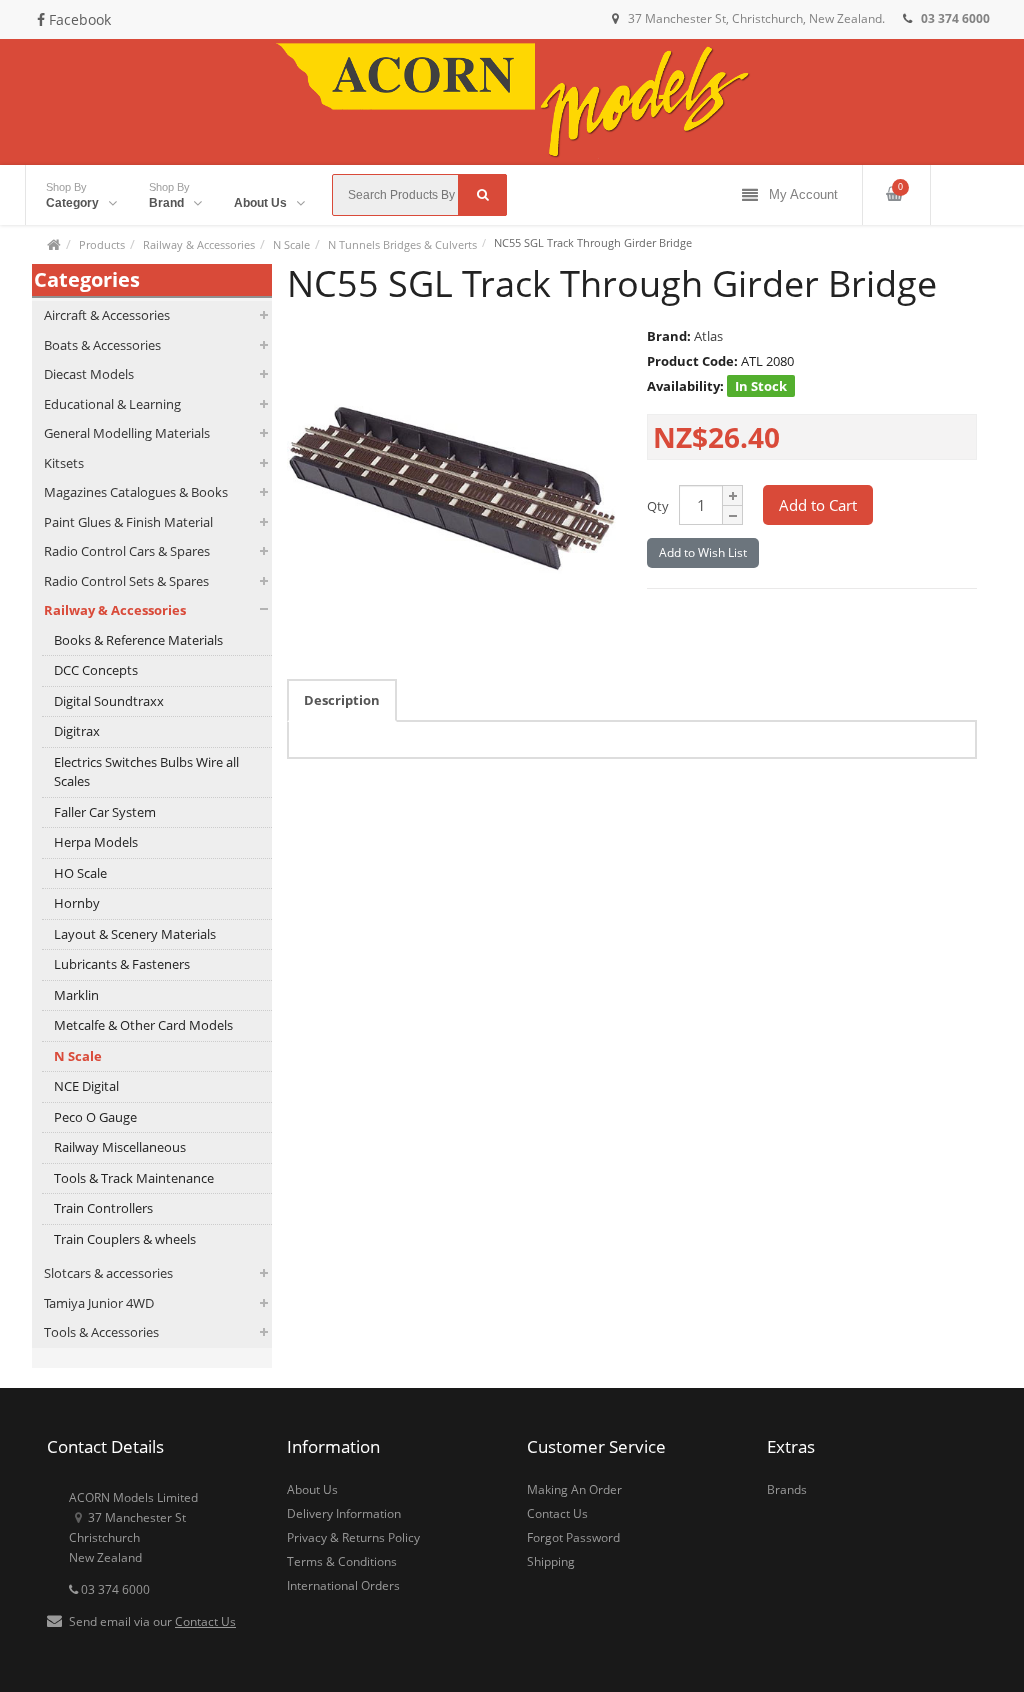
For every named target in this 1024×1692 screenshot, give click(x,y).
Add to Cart (818, 505)
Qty (658, 506)
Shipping (551, 1561)
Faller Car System (105, 812)
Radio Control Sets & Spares (126, 581)
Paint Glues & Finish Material (128, 522)
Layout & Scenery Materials (135, 934)
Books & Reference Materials (138, 640)
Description (342, 700)
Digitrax (77, 731)
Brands (787, 1489)
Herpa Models (96, 842)
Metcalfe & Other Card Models (143, 1025)
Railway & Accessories (199, 244)
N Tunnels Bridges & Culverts (402, 244)
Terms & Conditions (342, 1561)
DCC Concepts (96, 670)
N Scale (291, 244)
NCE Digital (86, 1086)
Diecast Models (89, 374)
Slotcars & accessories (108, 1273)
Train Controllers (103, 1208)
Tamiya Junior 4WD (99, 1303)
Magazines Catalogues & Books (136, 492)
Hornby (77, 903)
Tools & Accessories (101, 1332)
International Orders (343, 1585)
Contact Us (205, 1621)
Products (102, 244)
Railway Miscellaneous (120, 1147)
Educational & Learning (112, 404)
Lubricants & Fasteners (122, 964)
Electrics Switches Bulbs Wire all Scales (146, 772)
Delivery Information (344, 1513)
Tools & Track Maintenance (134, 1178)
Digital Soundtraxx (109, 701)
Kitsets (64, 463)
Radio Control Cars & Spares (127, 551)
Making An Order (574, 1489)
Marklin (76, 995)
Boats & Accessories (102, 345)
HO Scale (80, 873)
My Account (803, 194)
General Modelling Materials (127, 433)
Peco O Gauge (95, 1117)
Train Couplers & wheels (125, 1239)
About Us (312, 1489)
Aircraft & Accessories (107, 315)
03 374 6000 (114, 1589)
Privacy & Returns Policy (353, 1537)
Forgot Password (573, 1537)
